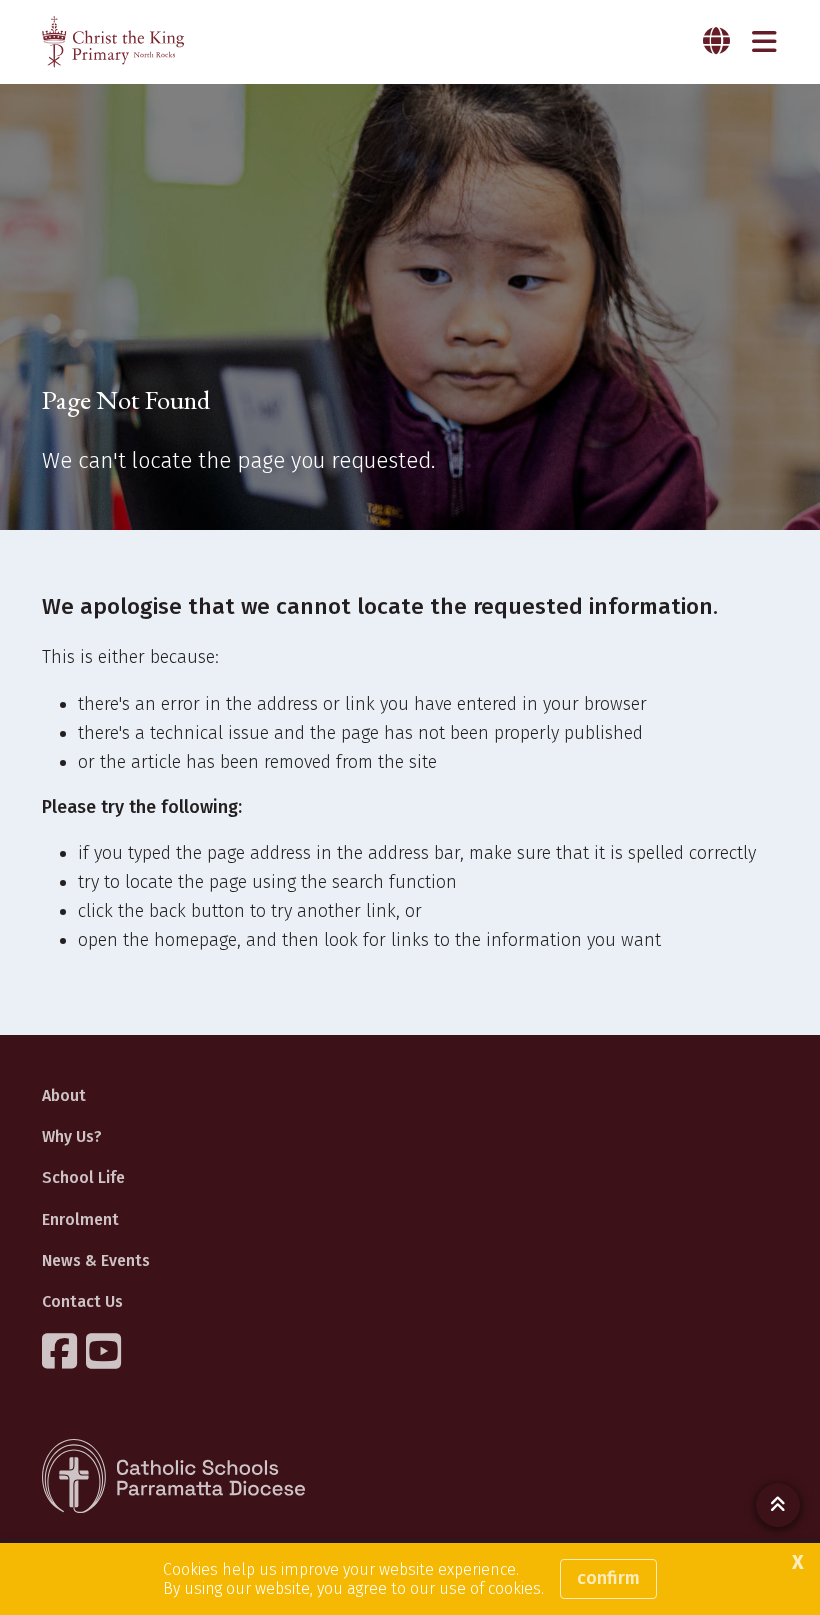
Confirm (608, 1578)
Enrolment (80, 1219)
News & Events (96, 1260)
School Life (83, 1177)
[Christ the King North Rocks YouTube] (106, 1351)
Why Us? (72, 1136)
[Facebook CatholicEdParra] (62, 1351)
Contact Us (82, 1301)
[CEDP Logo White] (174, 1476)
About (64, 1095)
